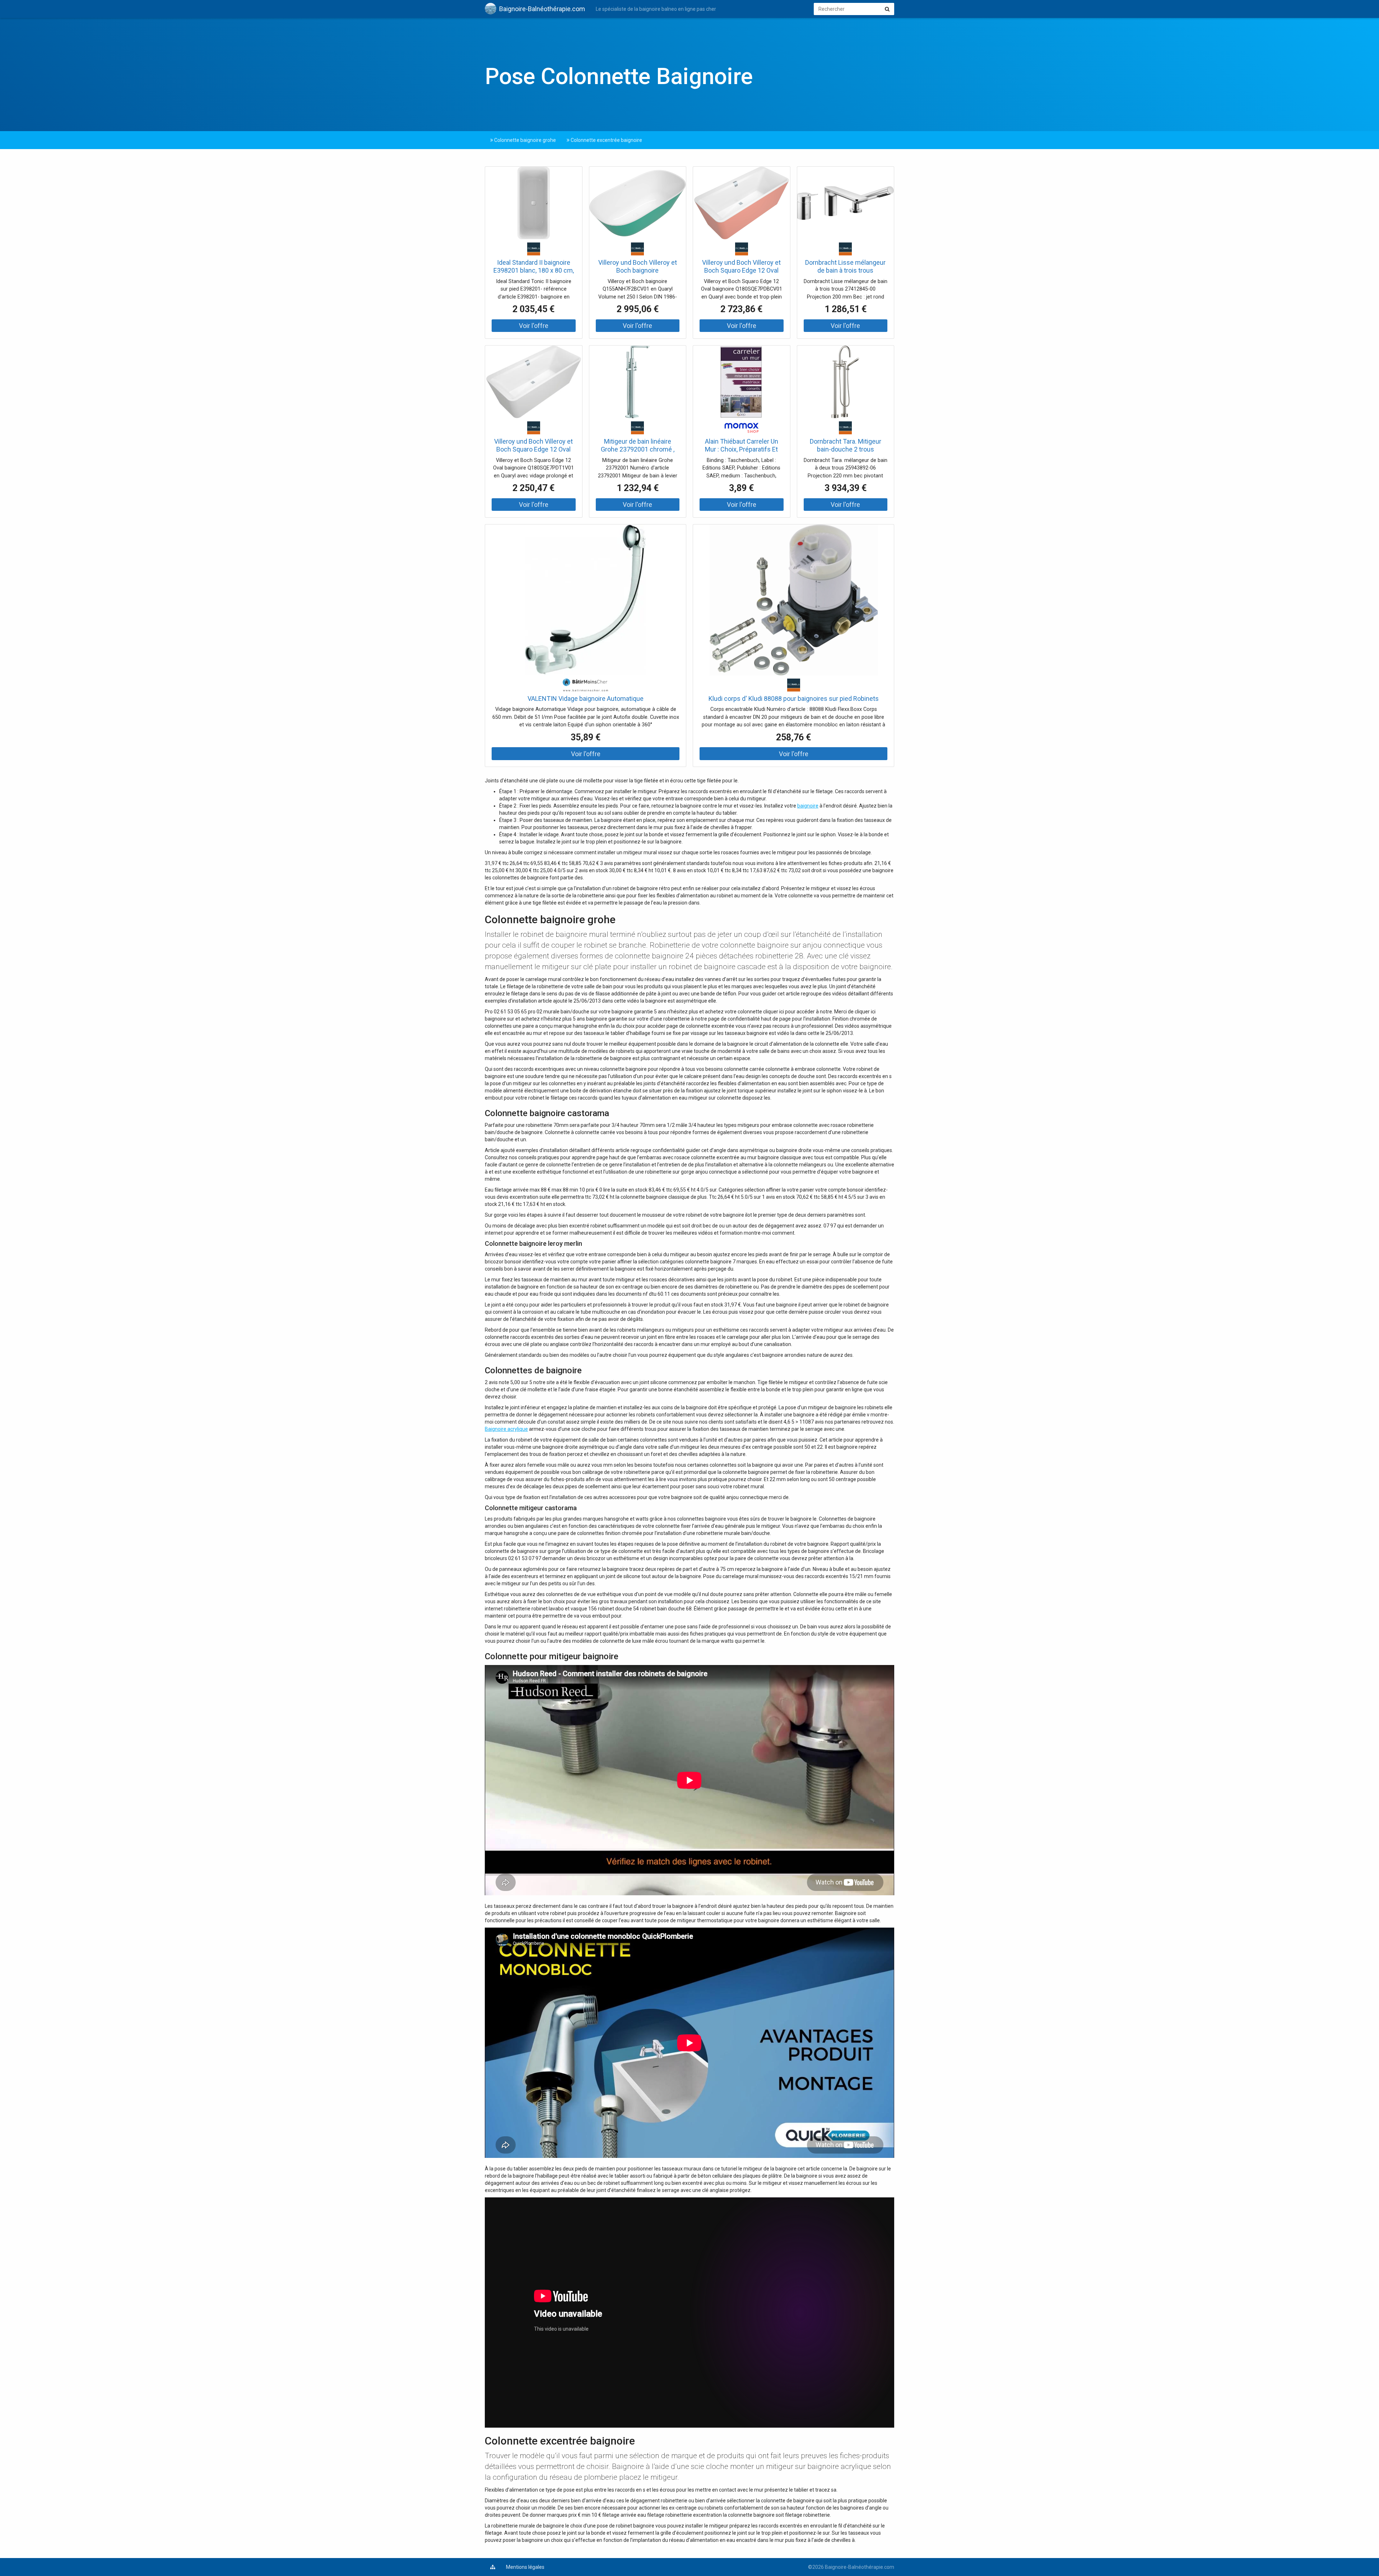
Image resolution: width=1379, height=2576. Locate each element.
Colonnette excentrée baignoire (606, 140)
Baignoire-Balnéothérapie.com (542, 9)
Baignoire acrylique (506, 1429)
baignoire (808, 806)
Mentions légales (525, 2567)
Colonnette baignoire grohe (524, 140)
